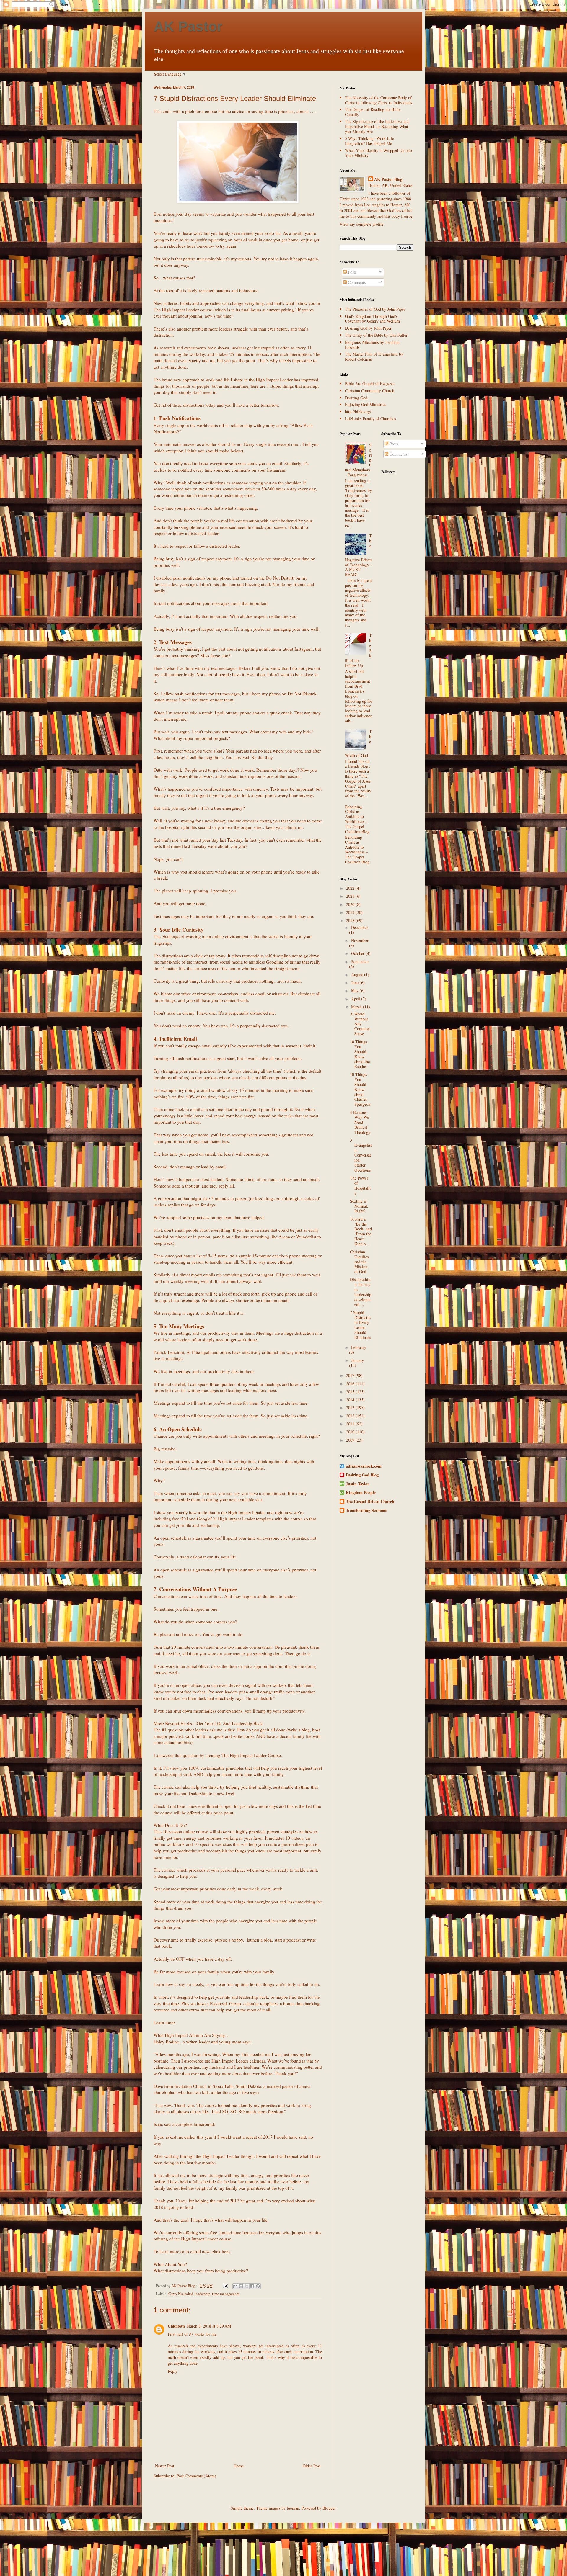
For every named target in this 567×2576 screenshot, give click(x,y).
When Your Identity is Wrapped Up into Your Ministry (378, 153)
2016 (351, 1384)
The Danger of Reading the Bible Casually (373, 112)
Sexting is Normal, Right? (359, 1206)
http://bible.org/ (358, 412)
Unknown (176, 2326)
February (359, 1347)
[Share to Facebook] (252, 2286)
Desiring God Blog (362, 1475)
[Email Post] (225, 2286)
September (360, 962)
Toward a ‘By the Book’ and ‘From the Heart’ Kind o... (361, 1231)
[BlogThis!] (241, 2286)
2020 (351, 904)
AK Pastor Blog (388, 179)
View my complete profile (361, 224)
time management (226, 2294)
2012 (351, 1416)
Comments (356, 282)
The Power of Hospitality (360, 1185)
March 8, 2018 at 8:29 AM (209, 2326)
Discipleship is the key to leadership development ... (361, 1292)
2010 (351, 1432)
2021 (351, 896)
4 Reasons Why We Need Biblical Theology (360, 1122)
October (358, 953)
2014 (351, 1400)
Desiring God (356, 398)
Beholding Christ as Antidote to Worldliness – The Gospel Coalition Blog (357, 819)
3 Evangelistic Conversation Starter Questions (361, 1155)
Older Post (312, 2466)
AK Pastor (188, 26)
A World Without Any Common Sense (360, 1024)
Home (239, 2466)
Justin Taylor (357, 1484)
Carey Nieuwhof (181, 2294)
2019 (351, 912)
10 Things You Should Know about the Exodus (360, 1054)
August (358, 975)
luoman (293, 2508)
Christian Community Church (370, 391)
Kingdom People (361, 1493)
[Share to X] (247, 2286)
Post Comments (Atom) (196, 2476)
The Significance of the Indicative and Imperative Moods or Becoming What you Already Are (377, 126)
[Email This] (235, 2286)
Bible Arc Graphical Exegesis (370, 383)
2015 (351, 1392)
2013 (351, 1408)
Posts (352, 272)
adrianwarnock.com (364, 1466)
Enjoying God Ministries (365, 404)
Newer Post (165, 2466)
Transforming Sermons (366, 1510)
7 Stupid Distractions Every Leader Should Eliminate (360, 1325)
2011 (351, 1424)
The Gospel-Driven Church (370, 1501)
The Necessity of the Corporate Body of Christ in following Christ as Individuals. (379, 100)
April (356, 999)
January (357, 1360)
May (355, 991)
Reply (173, 2371)
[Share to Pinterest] (258, 2286)
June (355, 983)
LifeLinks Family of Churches (370, 419)
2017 (351, 1375)
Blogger (329, 2508)
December (360, 927)
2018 (351, 920)
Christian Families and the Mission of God (359, 1262)
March (357, 1007)
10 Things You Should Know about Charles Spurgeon (360, 1089)
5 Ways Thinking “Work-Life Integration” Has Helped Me (369, 141)
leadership (202, 2294)
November (360, 940)
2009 (351, 1440)
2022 (351, 888)
